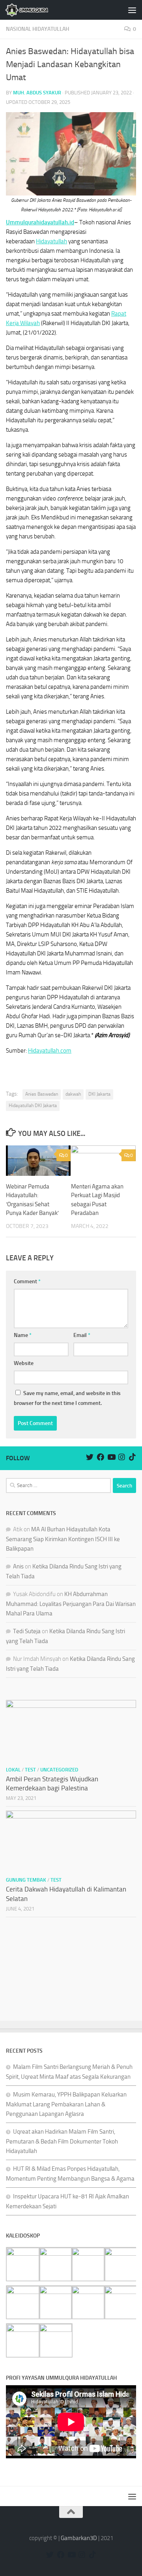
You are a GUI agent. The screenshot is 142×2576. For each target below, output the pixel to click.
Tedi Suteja (27, 1631)
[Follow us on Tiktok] (132, 1457)
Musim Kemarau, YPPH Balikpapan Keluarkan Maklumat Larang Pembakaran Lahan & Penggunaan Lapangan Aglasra (66, 2104)
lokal (13, 1770)
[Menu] (132, 10)
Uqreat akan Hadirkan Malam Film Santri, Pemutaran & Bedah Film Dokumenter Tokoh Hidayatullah (62, 2141)
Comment (27, 1281)
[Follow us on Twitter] (90, 1457)
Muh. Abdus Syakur (37, 93)
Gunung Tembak (26, 1880)
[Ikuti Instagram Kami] (122, 1457)
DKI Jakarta (99, 1094)
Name (23, 1335)
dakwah (73, 1094)
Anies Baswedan (42, 1094)
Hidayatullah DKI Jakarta (33, 1106)
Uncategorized (59, 1770)
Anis (18, 1566)
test (30, 1770)
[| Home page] (34, 10)
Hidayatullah (51, 241)
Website (24, 1363)
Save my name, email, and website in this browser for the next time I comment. (67, 1398)
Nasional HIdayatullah (37, 29)
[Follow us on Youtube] (111, 1457)
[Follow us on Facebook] (100, 1457)
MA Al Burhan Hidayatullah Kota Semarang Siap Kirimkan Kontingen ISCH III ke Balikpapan (63, 1539)
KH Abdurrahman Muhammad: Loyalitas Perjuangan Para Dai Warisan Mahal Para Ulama (71, 1604)
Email (82, 1335)
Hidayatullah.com (50, 1051)
